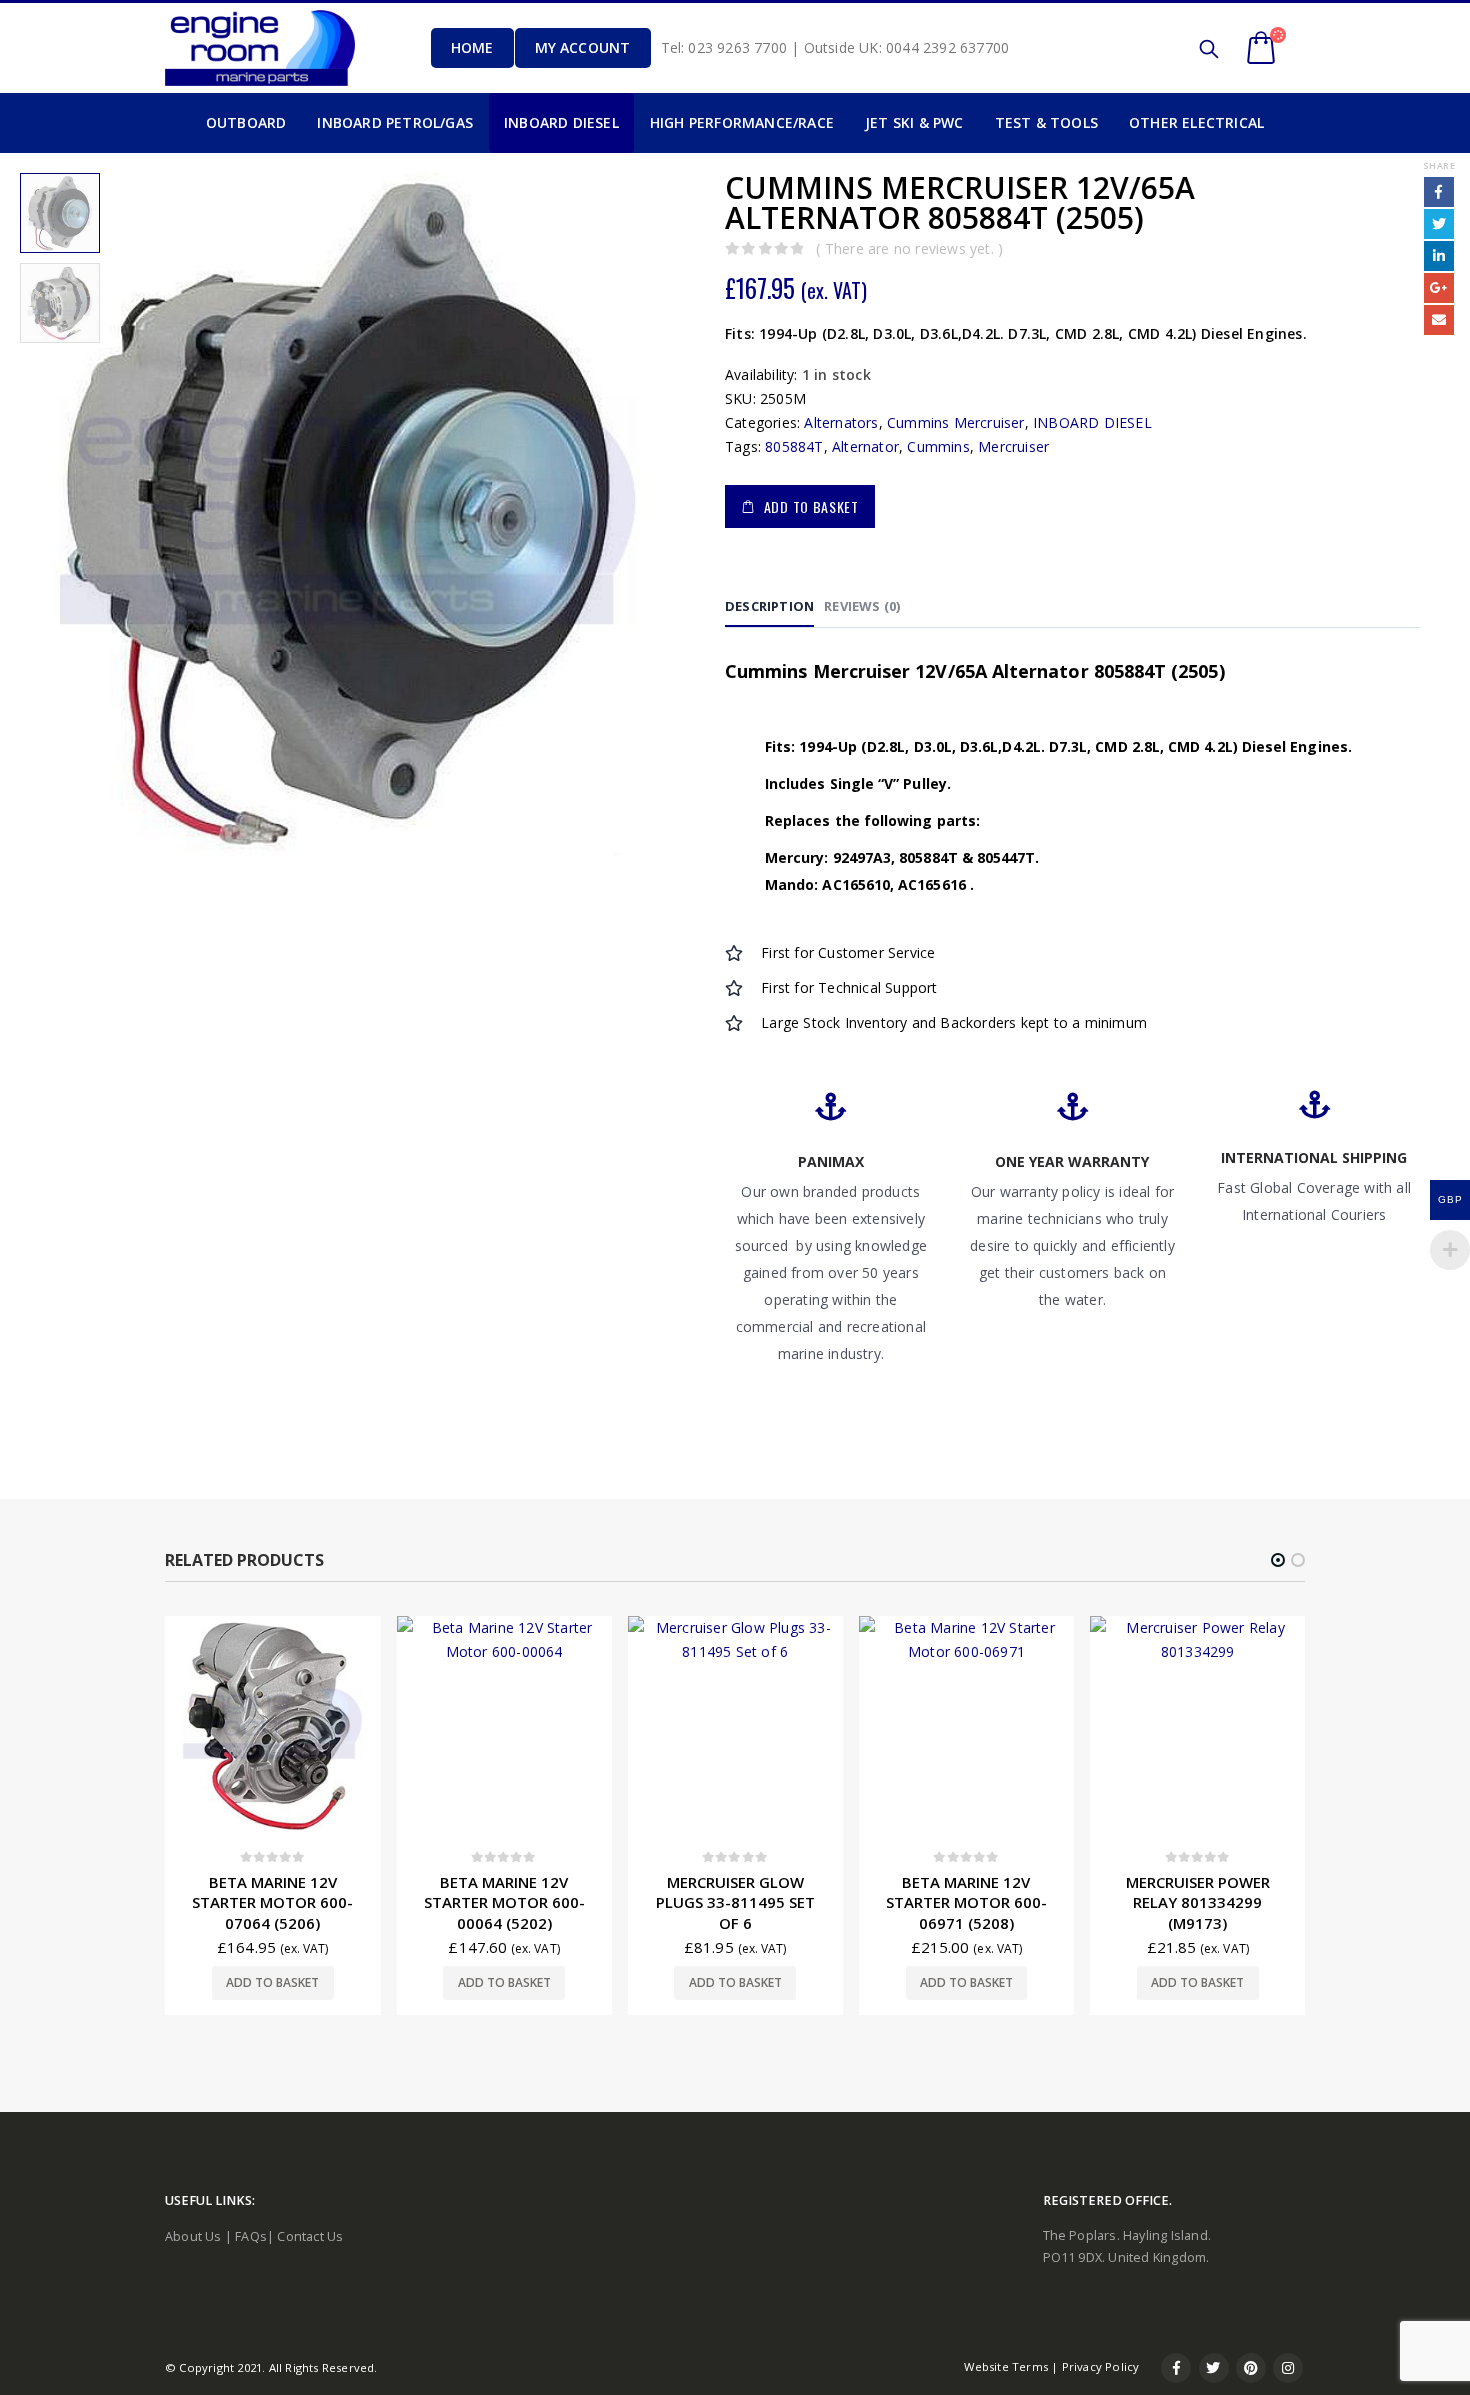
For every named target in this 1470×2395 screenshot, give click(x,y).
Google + (1439, 288)
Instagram (1288, 2368)
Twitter (1439, 224)
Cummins (938, 446)
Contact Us (310, 2236)
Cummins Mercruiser (956, 422)
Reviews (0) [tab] (862, 606)
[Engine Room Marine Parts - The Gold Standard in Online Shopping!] (260, 47)
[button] (1278, 1560)
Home (472, 47)
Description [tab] (769, 606)
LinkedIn (1439, 256)
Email (1439, 320)
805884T (794, 446)
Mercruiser (1013, 446)
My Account (583, 47)
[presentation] (15, 511)
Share (1439, 165)
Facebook (1439, 192)
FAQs (251, 2236)
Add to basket (811, 506)
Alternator (865, 446)
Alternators (841, 422)
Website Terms (1006, 2366)
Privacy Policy (1101, 2366)
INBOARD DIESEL (1092, 422)
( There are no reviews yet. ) (909, 248)
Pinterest (1251, 2368)
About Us (193, 2236)
